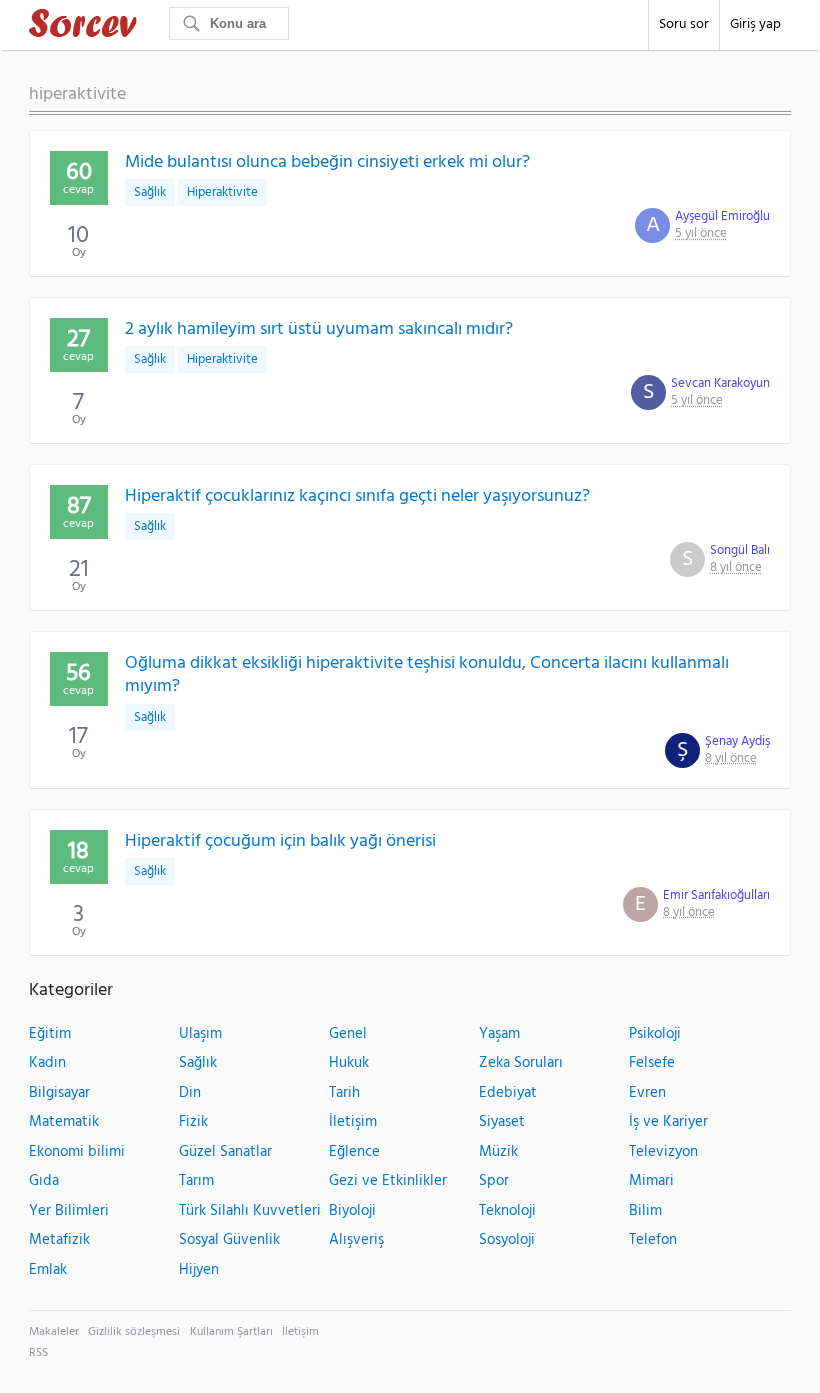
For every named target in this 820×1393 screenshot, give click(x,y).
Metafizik (59, 1240)
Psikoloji (655, 1034)
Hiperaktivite (222, 192)
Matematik (64, 1122)
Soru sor (684, 24)
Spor (494, 1181)
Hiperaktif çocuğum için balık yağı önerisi (280, 841)
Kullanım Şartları (231, 1332)
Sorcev (149, 27)
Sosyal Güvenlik (229, 1240)
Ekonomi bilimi (77, 1152)
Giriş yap (755, 24)
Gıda (44, 1181)
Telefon (653, 1240)
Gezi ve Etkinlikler (388, 1181)
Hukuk (349, 1063)
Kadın (47, 1063)
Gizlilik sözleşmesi (134, 1332)
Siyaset (502, 1122)
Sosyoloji (507, 1240)
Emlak (48, 1270)
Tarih (344, 1093)
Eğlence (354, 1152)
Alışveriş (356, 1240)
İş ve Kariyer (668, 1122)
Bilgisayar (59, 1093)
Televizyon (663, 1152)
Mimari (651, 1181)
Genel (348, 1034)
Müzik (498, 1152)
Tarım (196, 1181)
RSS (38, 1353)
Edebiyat (508, 1093)
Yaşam (499, 1034)
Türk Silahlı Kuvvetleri (250, 1211)
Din (190, 1093)
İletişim (353, 1122)
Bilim (645, 1211)
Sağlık (150, 192)
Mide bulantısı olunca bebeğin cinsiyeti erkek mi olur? (327, 162)
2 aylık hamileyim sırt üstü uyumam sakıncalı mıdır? (319, 329)
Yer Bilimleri (69, 1211)
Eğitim (50, 1034)
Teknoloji (507, 1211)
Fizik (193, 1122)
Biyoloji (352, 1211)
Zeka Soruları (521, 1063)
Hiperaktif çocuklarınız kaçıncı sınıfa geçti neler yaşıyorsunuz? (357, 496)
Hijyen (199, 1270)
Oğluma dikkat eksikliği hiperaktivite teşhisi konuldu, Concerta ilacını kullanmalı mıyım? (427, 675)
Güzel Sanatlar (225, 1152)
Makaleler (54, 1332)
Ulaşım (200, 1034)
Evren (647, 1093)
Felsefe (652, 1063)
